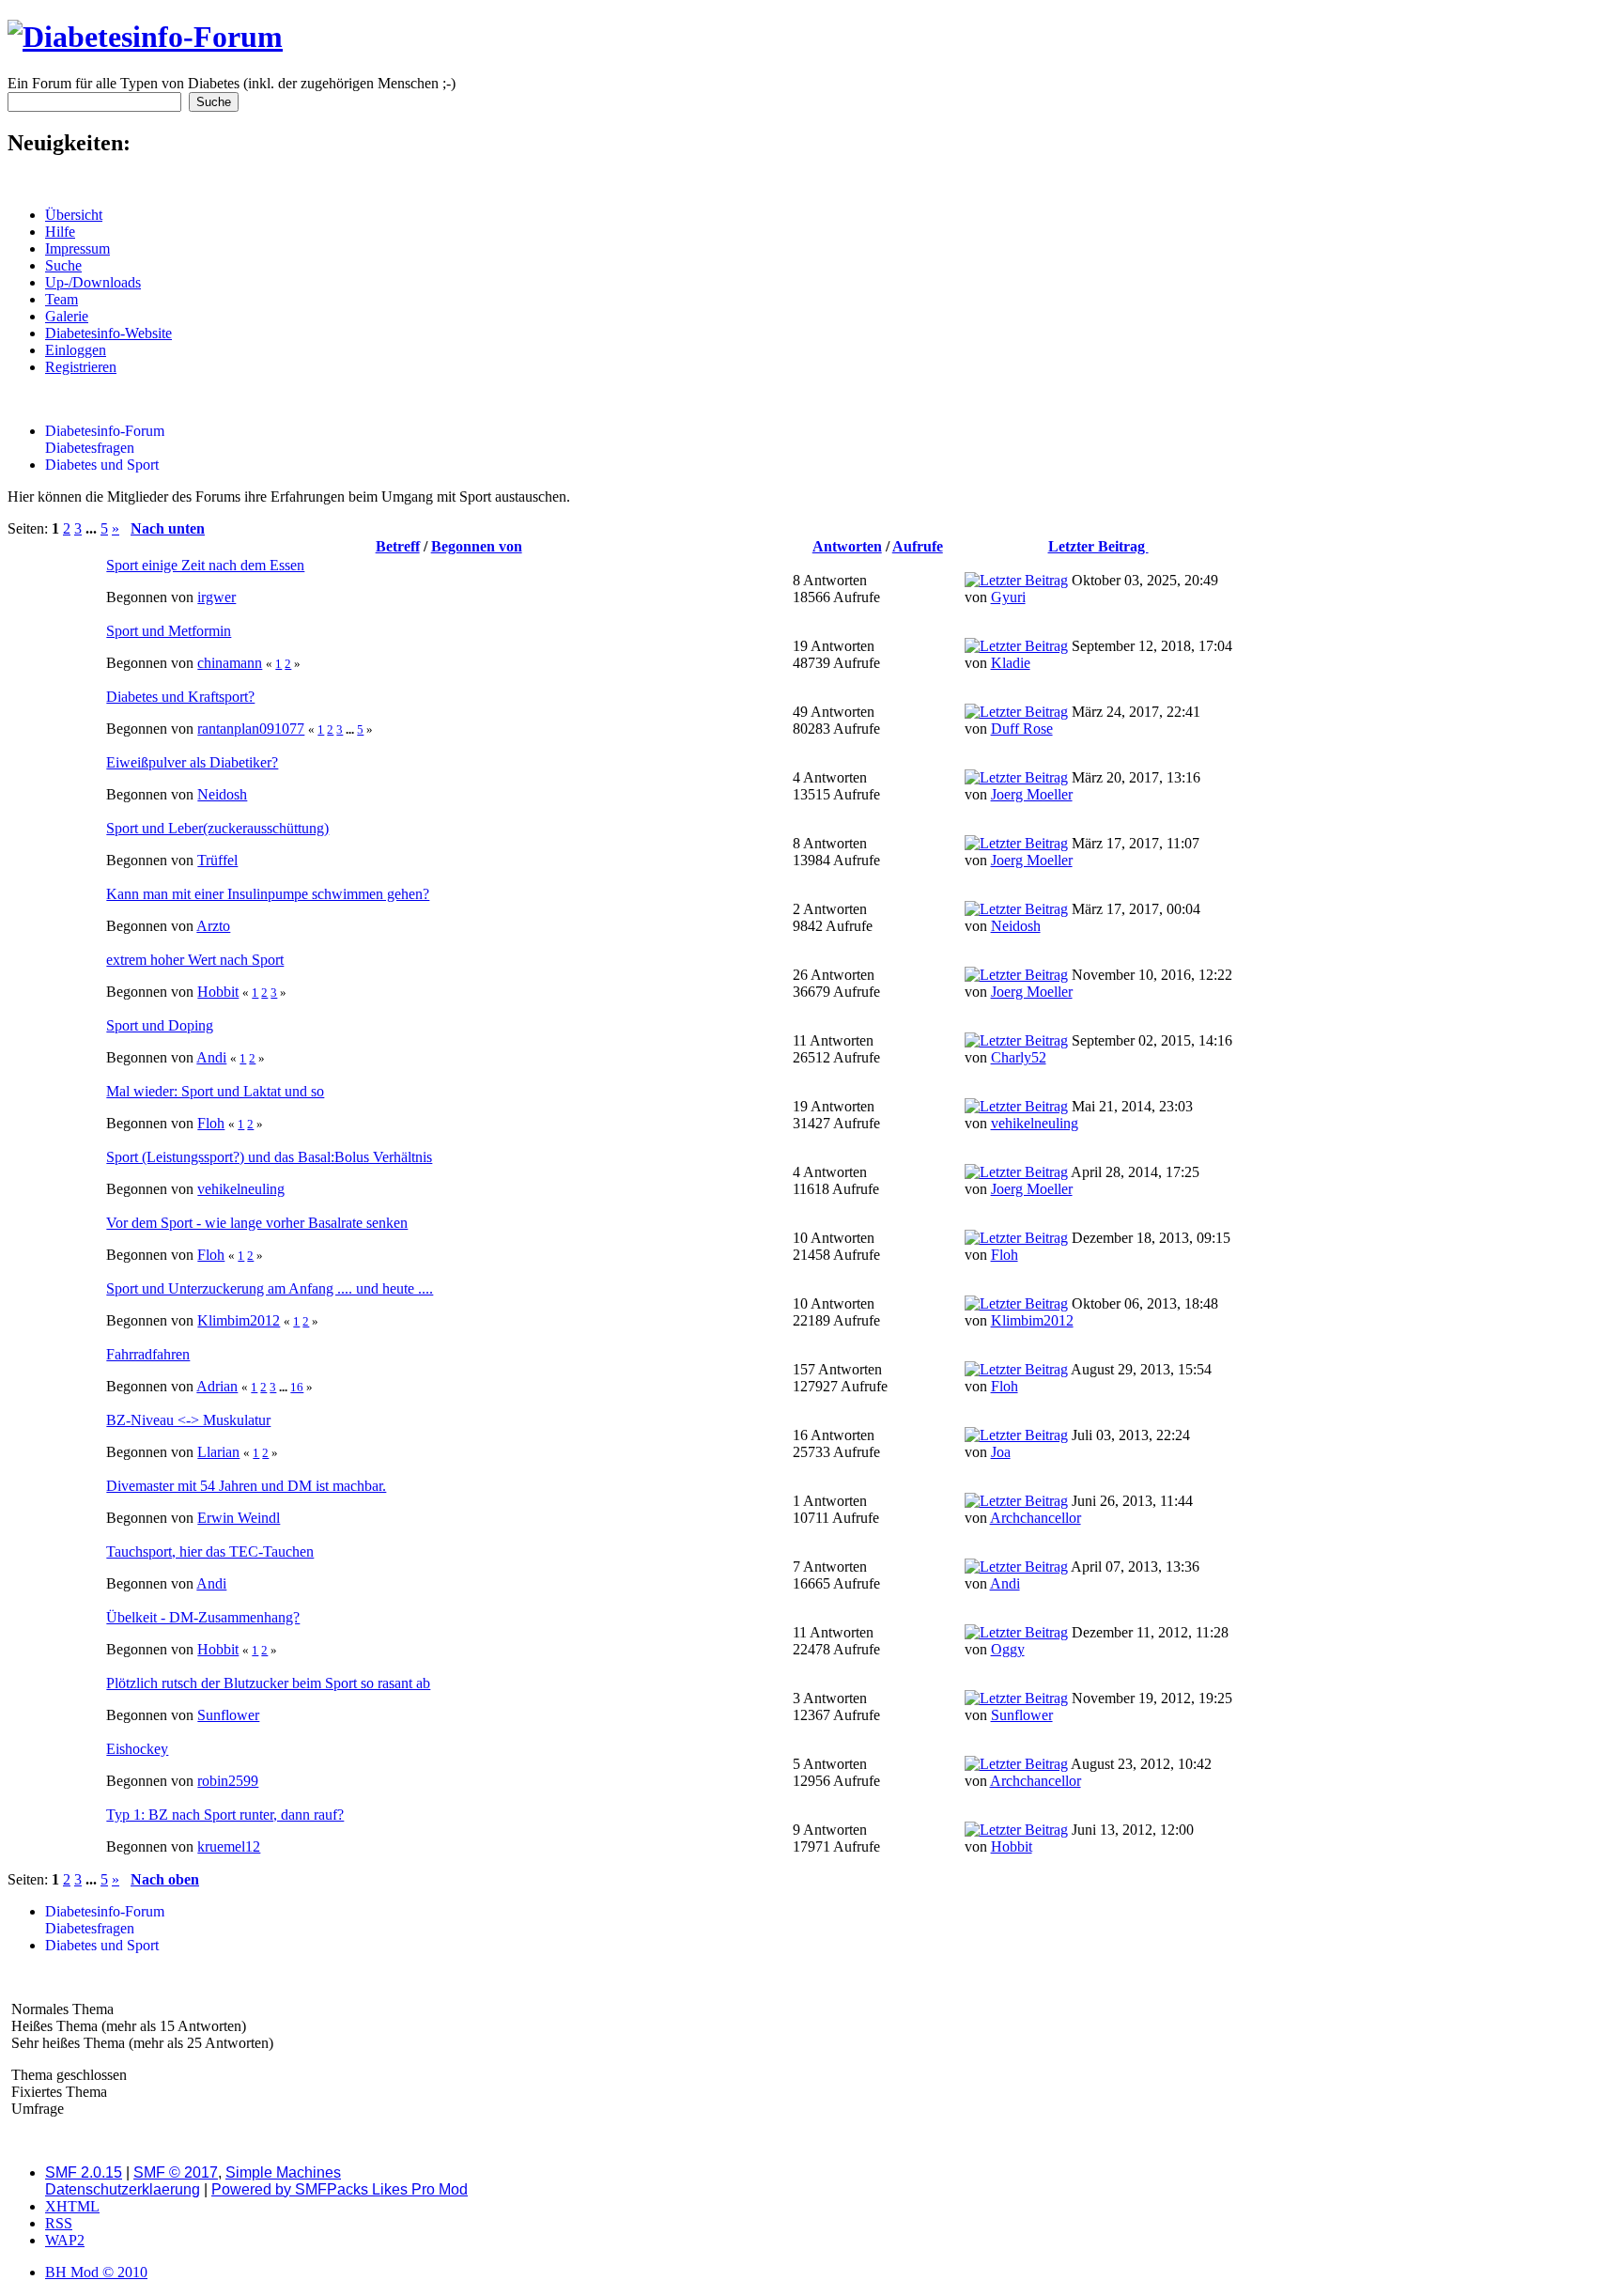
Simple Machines (283, 2172)
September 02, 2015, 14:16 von (1098, 1049)
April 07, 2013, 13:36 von (1082, 1575)
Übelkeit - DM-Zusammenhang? (203, 1617)
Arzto (213, 926)
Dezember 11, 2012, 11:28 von (1097, 1641)
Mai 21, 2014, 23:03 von (1079, 1115)
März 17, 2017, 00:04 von (1082, 917)
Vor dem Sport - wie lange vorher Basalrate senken (257, 1223)
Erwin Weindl (239, 1518)
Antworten (847, 546)
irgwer (216, 597)
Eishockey (137, 1749)
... (93, 528)
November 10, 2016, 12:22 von (1098, 983)
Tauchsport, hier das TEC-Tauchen (210, 1551)
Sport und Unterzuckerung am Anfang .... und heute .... (270, 1288)
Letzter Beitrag (1098, 546)
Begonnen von (477, 546)
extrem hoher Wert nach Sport (195, 960)
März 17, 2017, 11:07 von (1082, 852)
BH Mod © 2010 (96, 2272)
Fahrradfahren (148, 1354)
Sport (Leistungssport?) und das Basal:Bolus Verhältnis (269, 1157)
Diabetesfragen (90, 448)
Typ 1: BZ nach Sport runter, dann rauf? (225, 1815)
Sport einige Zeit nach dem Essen (205, 565)
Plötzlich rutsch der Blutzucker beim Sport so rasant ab (268, 1683)
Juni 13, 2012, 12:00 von (1079, 1838)
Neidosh (222, 794)
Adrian (217, 1386)
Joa (1001, 1452)
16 (297, 1387)
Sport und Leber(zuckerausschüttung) (217, 828)
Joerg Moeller (1032, 794)
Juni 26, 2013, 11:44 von (1079, 1509)
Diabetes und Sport (102, 465)
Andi (211, 1057)
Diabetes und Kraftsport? (180, 697)
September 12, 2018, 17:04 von (1098, 654)
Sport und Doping (160, 1025)
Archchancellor (1036, 1518)
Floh (211, 1123)
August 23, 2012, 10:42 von (1088, 1772)
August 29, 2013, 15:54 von (1088, 1378)
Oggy (1008, 1649)
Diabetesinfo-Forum (105, 431)
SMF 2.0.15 (84, 2172)
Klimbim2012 (239, 1320)
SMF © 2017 (176, 2172)
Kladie (1011, 663)
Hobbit (218, 992)
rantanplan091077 (251, 729)
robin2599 (228, 1781)
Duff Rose (1022, 729)
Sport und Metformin (169, 631)
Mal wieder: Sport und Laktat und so (215, 1091)
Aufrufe (918, 546)
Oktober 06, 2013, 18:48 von (1091, 1312)
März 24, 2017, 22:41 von (1082, 720)
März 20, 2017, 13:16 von (1082, 786)
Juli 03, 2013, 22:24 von (1077, 1443)
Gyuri (1008, 597)
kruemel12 (229, 1846)
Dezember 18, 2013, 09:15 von (1097, 1246)
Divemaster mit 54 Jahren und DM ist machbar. (246, 1486)
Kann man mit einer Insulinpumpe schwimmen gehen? (268, 894)
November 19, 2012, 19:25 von (1098, 1706)
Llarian (218, 1452)
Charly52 (1019, 1057)
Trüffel (217, 860)
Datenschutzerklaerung (123, 2189)
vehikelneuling (1035, 1123)
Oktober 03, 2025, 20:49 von (1091, 589)
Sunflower (228, 1715)
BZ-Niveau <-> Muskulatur (188, 1420)
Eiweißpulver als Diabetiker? (192, 762)
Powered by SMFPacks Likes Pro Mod (340, 2189)
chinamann (230, 663)
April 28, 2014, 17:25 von (1082, 1180)
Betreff (398, 546)
